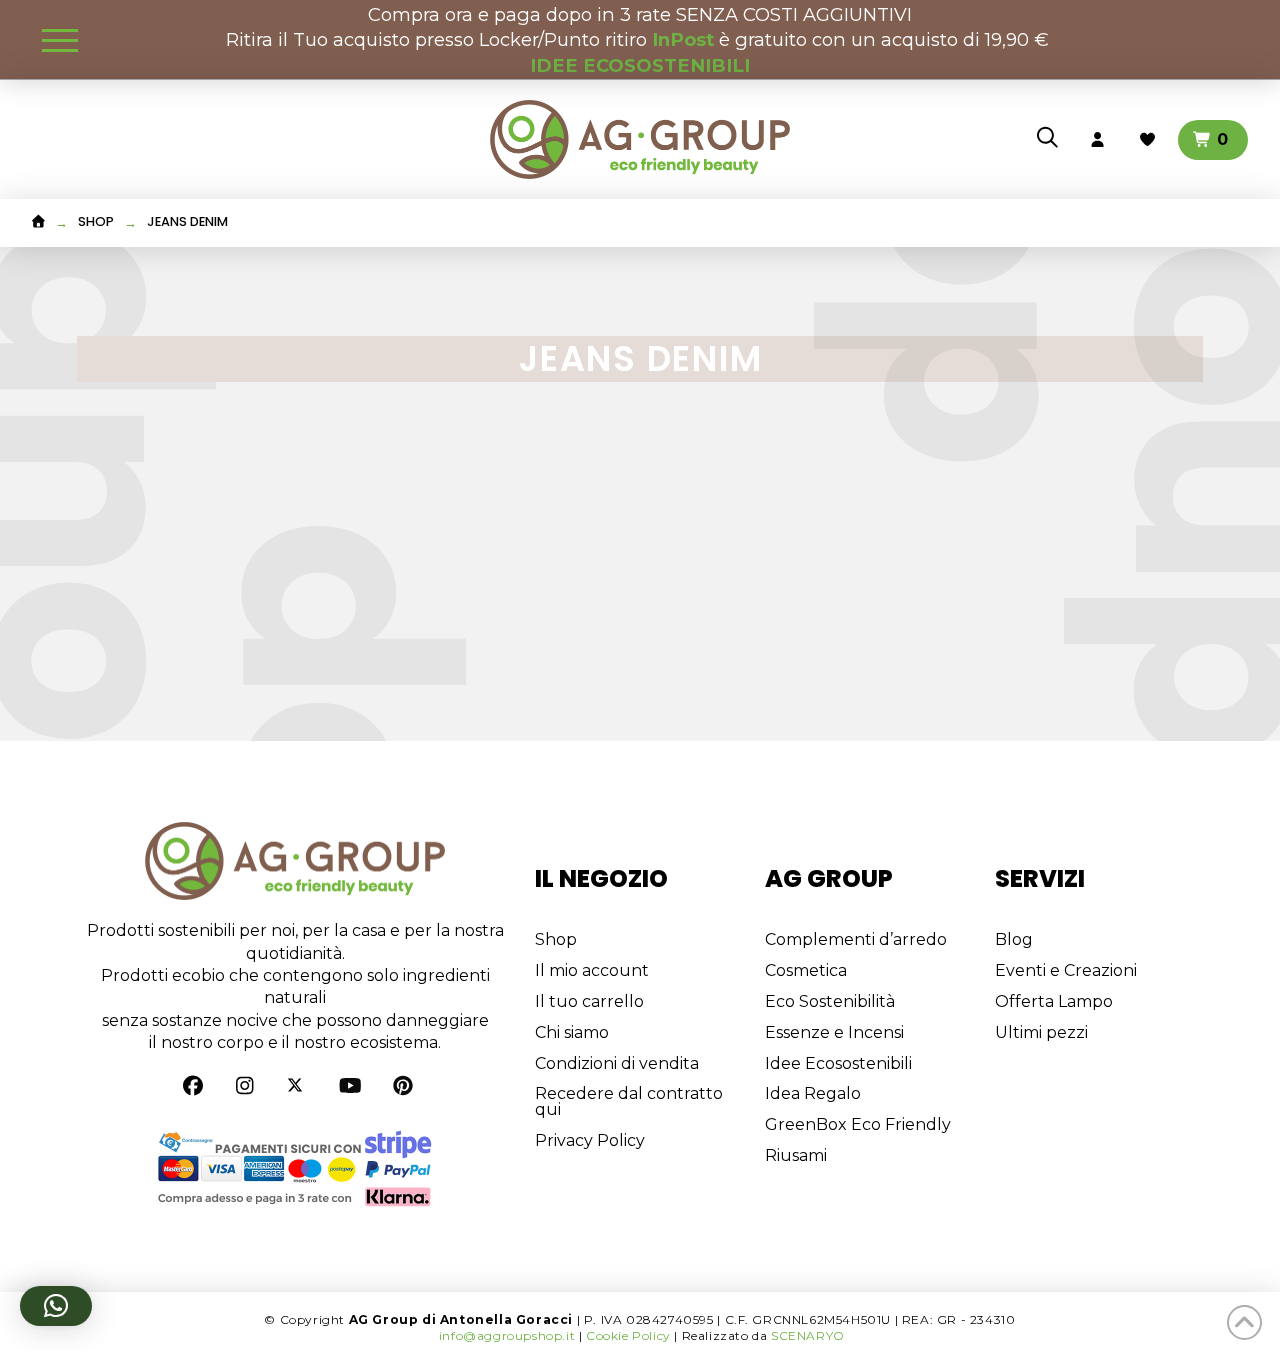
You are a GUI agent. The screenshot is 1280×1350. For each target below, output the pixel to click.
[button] (60, 40)
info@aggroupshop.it (507, 1335)
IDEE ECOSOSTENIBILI (640, 65)
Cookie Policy (628, 1335)
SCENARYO (808, 1335)
